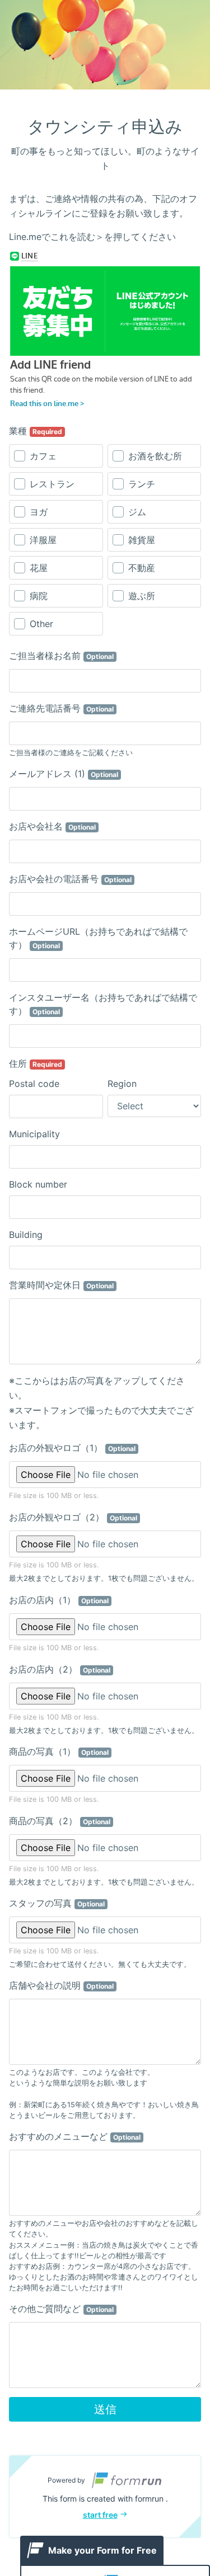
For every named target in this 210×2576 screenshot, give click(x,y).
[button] (105, 2497)
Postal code (34, 1084)
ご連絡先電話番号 (61, 708)
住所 (36, 1063)
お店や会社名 (52, 826)
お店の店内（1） (59, 1600)
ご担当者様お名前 (61, 656)
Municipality (34, 1134)
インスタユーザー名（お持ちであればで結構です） (103, 1004)
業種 (36, 431)
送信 (105, 2409)
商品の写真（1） (59, 1751)
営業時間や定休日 (61, 1285)
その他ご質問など (61, 2309)
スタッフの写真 (57, 1903)
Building (26, 1235)
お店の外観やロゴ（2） (73, 1517)
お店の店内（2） (60, 1669)
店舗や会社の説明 (61, 1985)
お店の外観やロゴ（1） (72, 1448)
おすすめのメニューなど (75, 2136)
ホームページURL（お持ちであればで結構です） (98, 938)
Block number (38, 1184)
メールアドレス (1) (64, 774)
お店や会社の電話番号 (70, 879)
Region (122, 1084)
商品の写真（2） (60, 1821)
